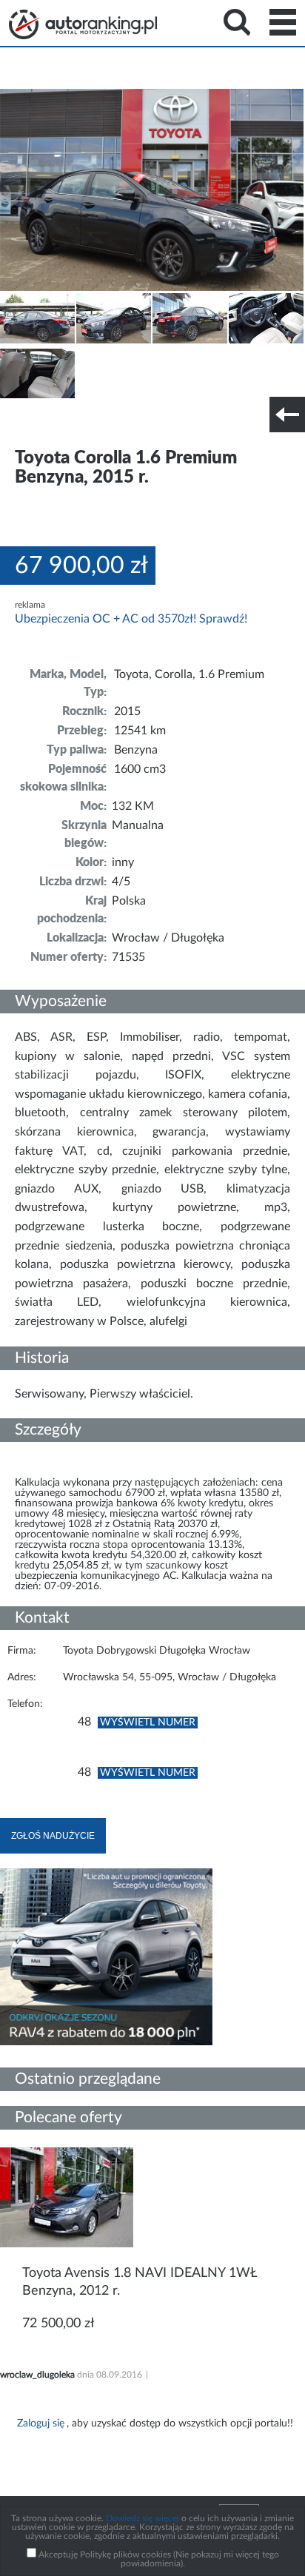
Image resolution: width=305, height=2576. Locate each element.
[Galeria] (37, 341)
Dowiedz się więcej (143, 2518)
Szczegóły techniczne (50, 424)
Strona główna (83, 24)
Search (237, 22)
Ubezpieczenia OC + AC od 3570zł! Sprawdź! (131, 619)
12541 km (140, 731)
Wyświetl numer (148, 1723)
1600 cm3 (140, 769)
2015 (127, 711)
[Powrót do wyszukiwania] (287, 415)
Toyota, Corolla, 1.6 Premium (189, 674)
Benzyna (136, 750)
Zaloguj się (41, 2424)
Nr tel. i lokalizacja (147, 424)
